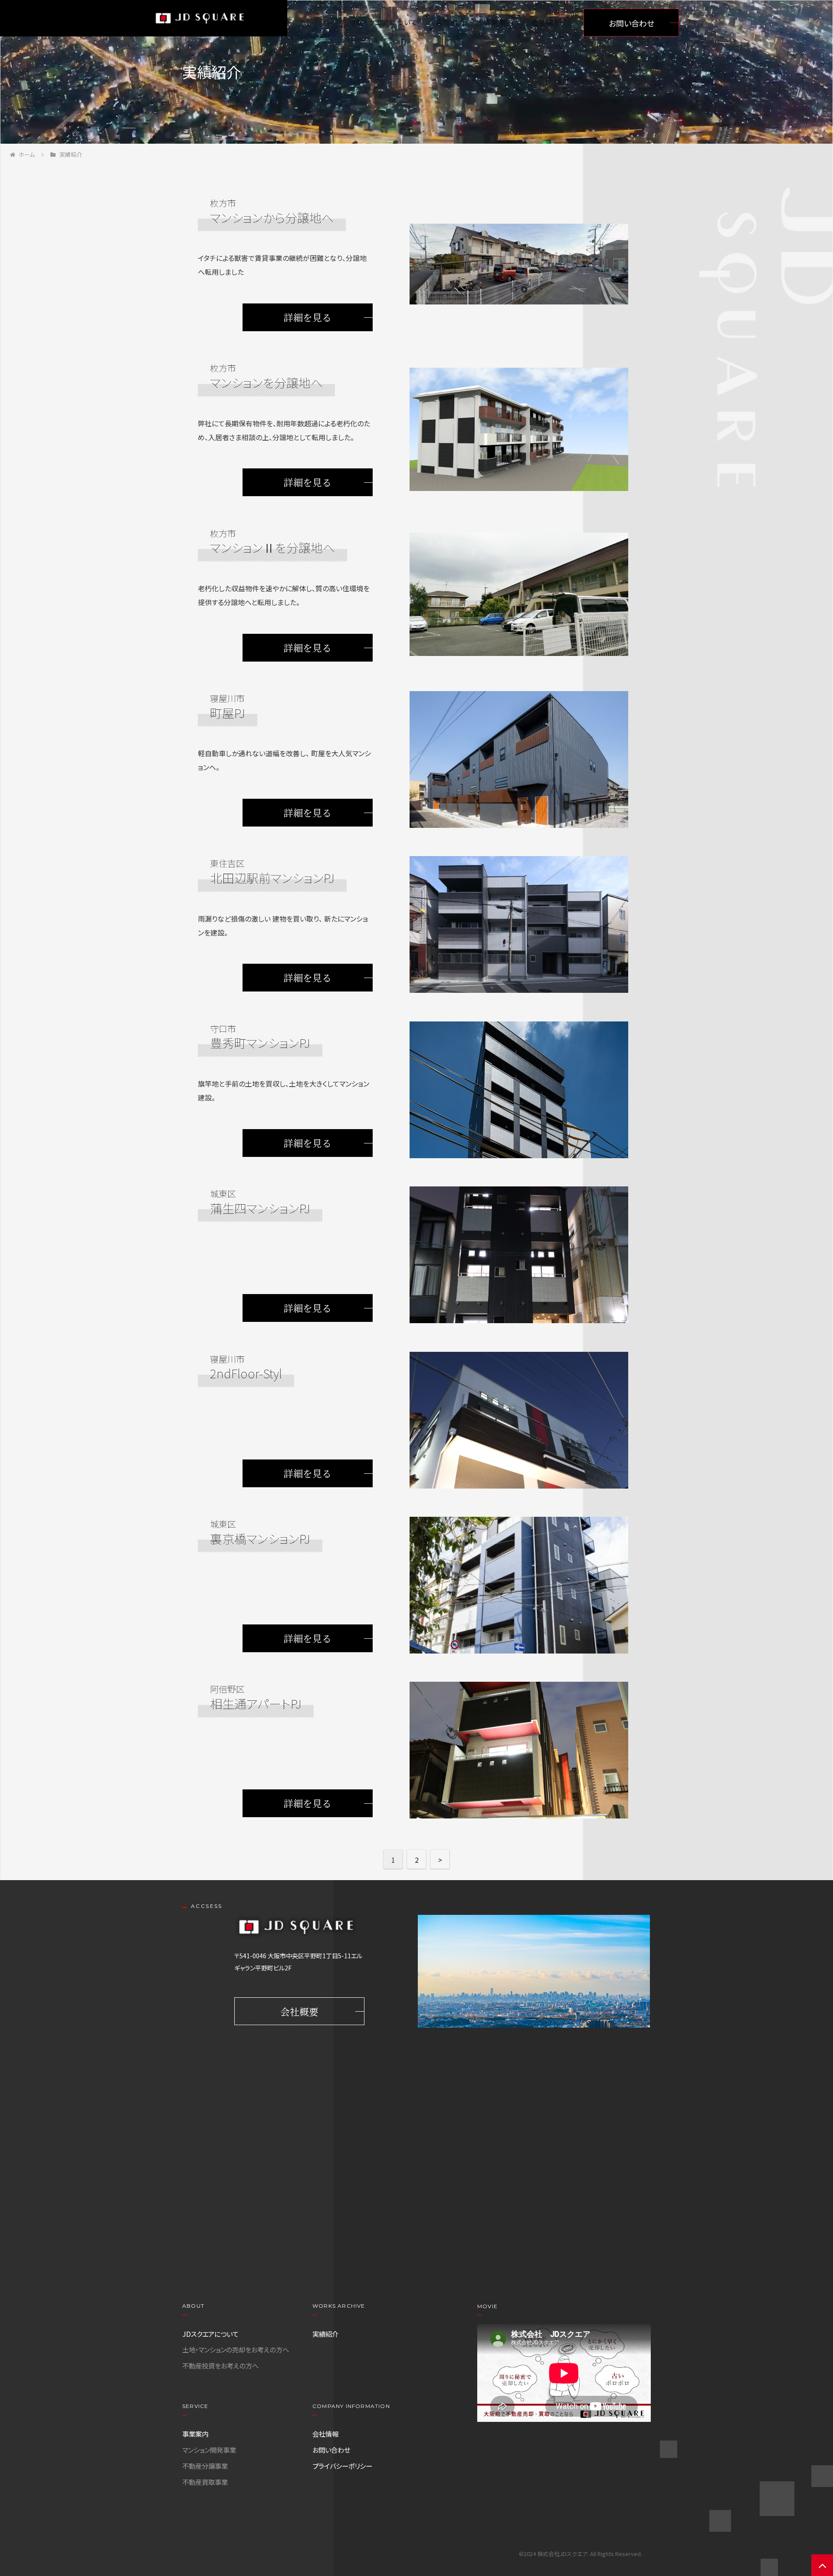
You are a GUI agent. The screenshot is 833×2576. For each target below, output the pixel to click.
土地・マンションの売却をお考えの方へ (236, 2349)
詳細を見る (308, 317)
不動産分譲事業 (205, 2466)
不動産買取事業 (205, 2482)
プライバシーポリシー (342, 2466)
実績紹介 (451, 22)
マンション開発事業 (209, 2450)
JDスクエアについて (385, 22)
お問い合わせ (631, 23)
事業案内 (498, 22)
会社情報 (547, 22)
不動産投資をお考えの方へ (220, 2365)
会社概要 (299, 2011)
